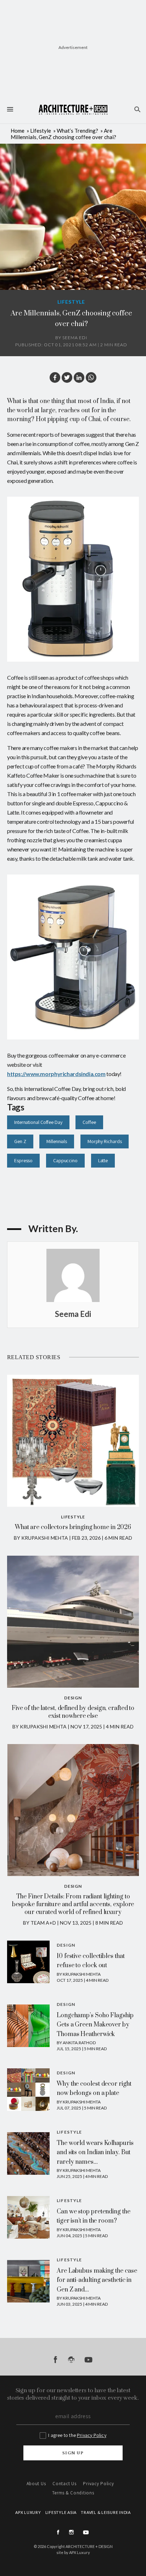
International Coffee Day (38, 1122)
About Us (36, 2484)
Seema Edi (75, 338)
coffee (89, 1122)
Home (18, 131)
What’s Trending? (77, 131)
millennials (57, 1141)
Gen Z (20, 1141)
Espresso (23, 1160)
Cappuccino (65, 1160)
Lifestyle (41, 131)
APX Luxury (80, 2552)
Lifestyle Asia (61, 2512)
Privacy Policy (92, 2435)
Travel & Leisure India (106, 2512)
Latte (103, 1160)
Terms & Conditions (73, 2493)
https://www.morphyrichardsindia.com (56, 1074)
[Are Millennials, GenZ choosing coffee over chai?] (67, 377)
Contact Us (64, 2484)
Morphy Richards (105, 1141)
